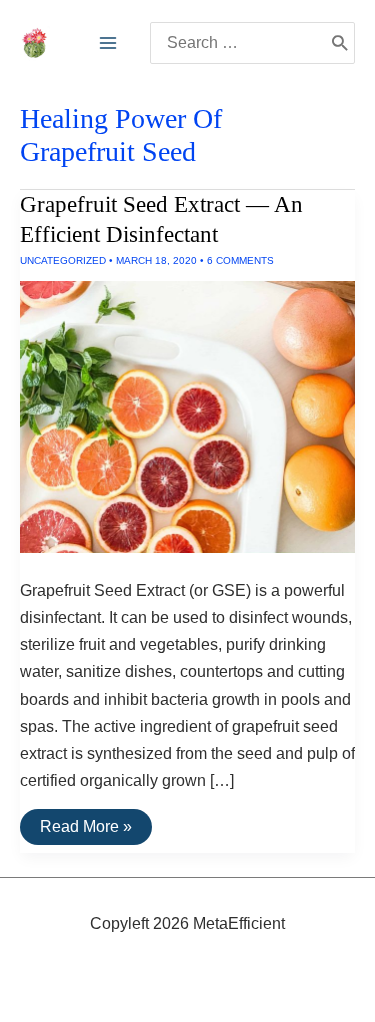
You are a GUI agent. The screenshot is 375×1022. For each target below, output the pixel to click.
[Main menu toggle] (108, 43)
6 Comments (240, 260)
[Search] (339, 43)
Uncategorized (63, 260)
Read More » (85, 831)
